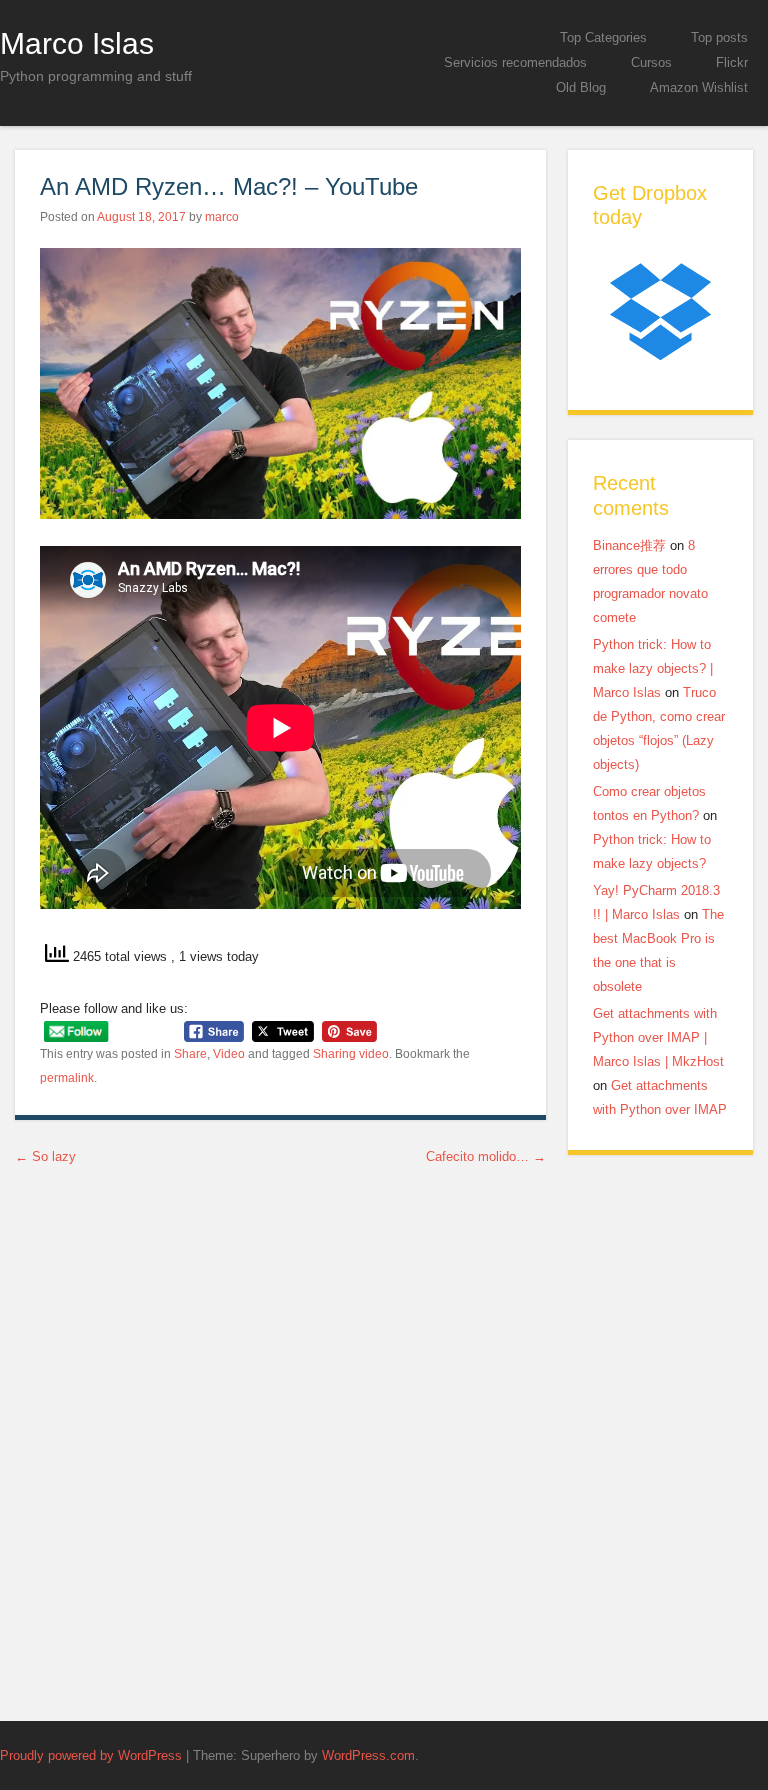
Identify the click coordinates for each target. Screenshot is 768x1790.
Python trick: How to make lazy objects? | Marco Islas (653, 668)
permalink (67, 1078)
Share (190, 1054)
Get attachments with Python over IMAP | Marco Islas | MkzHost (658, 1037)
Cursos (651, 62)
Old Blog (581, 87)
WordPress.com (368, 1755)
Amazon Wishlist (699, 87)
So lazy (45, 1156)
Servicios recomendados (515, 62)
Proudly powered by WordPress (91, 1755)
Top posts (719, 37)
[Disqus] (280, 1438)
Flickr (732, 62)
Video (229, 1054)
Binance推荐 (629, 545)
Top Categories (603, 37)
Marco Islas (77, 43)
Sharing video (351, 1054)
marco (222, 217)
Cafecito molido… (486, 1156)
